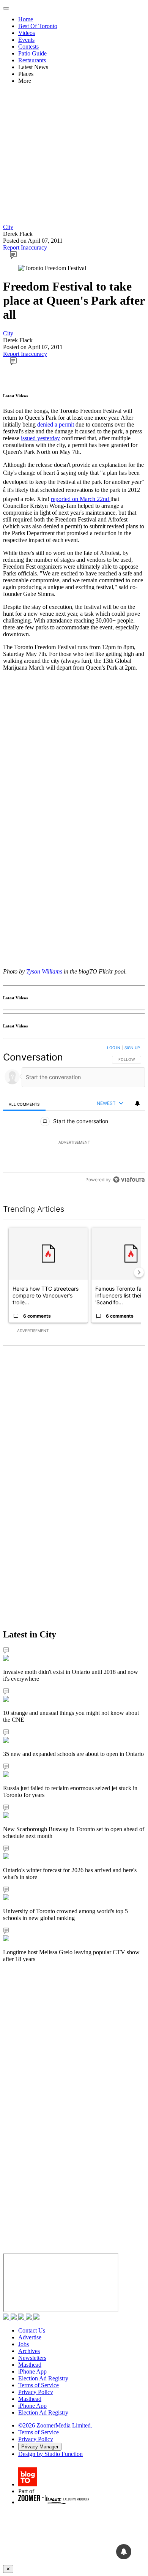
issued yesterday (40, 438)
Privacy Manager (40, 2447)
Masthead (30, 2365)
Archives (29, 2351)
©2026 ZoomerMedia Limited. (55, 2425)
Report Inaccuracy (25, 247)
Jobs (24, 2344)
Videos (27, 33)
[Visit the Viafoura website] (129, 1180)
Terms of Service (39, 2385)
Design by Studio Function (50, 2454)
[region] (74, 1115)
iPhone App (32, 2371)
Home (26, 19)
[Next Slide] (139, 1272)
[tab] (24, 1104)
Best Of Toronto (38, 26)
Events (26, 40)
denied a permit (56, 424)
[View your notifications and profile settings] (137, 1103)
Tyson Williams (44, 971)
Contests (28, 47)
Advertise (30, 2337)
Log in (114, 1048)
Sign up (132, 1048)
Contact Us (32, 2330)
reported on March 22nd (81, 499)
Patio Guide (32, 53)
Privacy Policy (36, 2392)
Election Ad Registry (43, 2378)
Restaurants (32, 60)
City (8, 227)
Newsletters (32, 2358)
